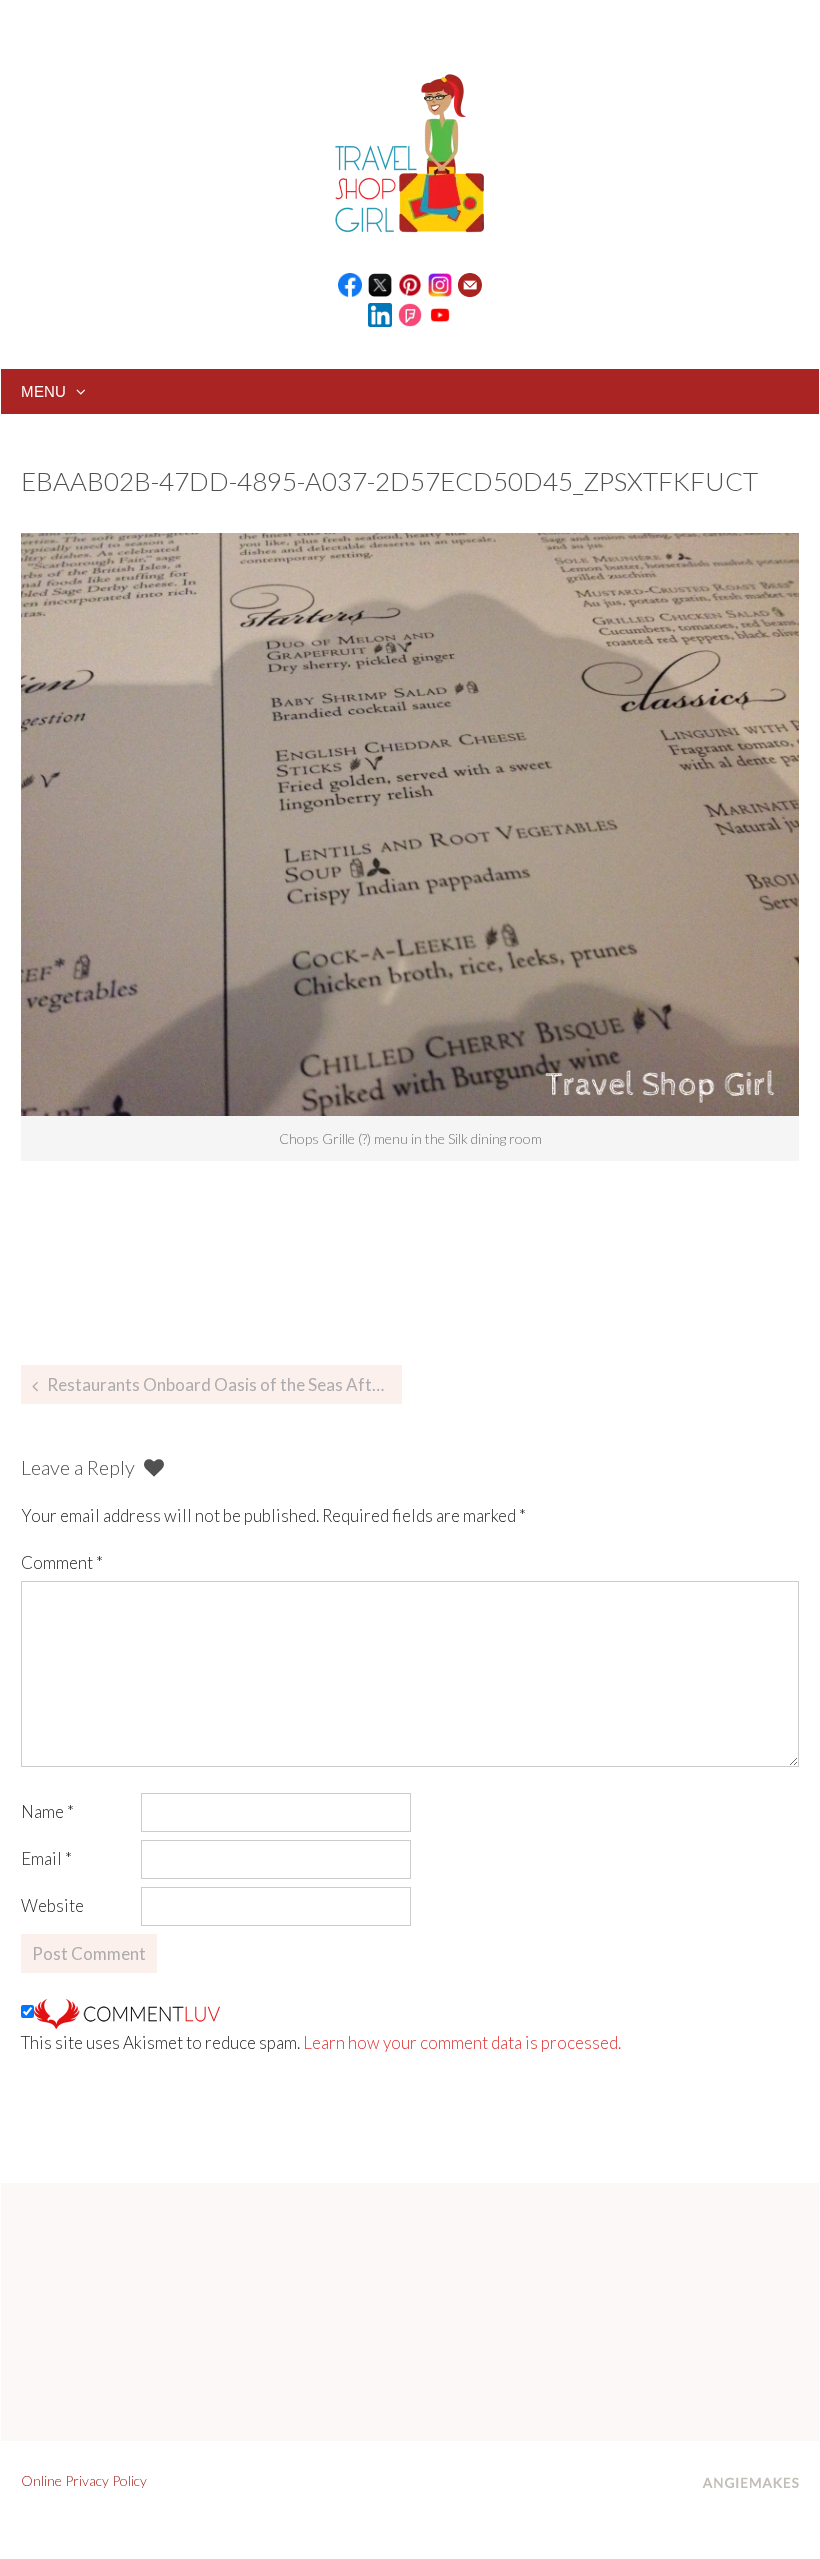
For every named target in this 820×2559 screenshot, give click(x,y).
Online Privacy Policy (84, 2480)
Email (46, 1858)
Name (47, 1811)
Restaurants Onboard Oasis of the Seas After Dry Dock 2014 (224, 1384)
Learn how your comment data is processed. (462, 2042)
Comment (62, 1562)
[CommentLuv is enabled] (127, 2011)
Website (52, 1905)
